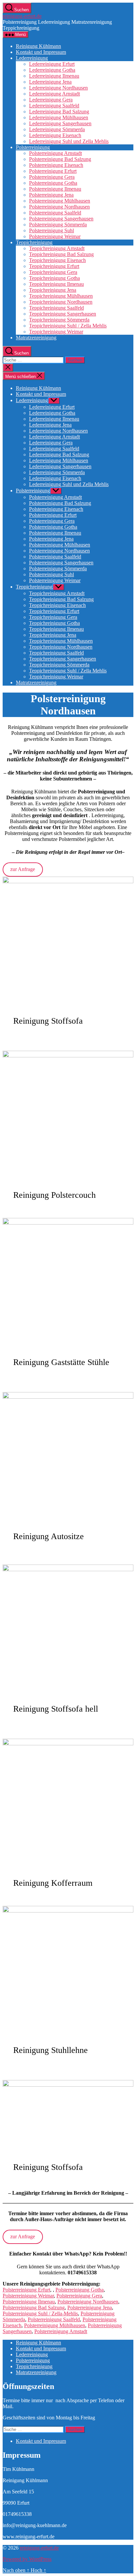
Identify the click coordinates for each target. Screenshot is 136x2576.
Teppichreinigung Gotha (54, 278)
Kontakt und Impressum (41, 52)
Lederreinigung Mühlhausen (59, 117)
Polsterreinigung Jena (51, 195)
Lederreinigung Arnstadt (54, 94)
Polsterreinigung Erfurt (53, 171)
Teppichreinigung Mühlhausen (61, 296)
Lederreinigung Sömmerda (57, 129)
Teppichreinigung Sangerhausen (63, 314)
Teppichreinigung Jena (53, 290)
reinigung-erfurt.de (22, 16)
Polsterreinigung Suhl (51, 230)
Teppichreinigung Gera (53, 272)
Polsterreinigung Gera (52, 177)
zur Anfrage (23, 869)
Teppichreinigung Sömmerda (59, 320)
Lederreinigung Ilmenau (54, 76)
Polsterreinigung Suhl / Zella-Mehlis (40, 2313)
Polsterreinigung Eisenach (56, 165)
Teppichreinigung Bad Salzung (61, 254)
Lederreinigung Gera (51, 100)
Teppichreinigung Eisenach (57, 260)
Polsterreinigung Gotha (53, 183)
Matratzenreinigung (36, 338)
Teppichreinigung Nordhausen (61, 302)
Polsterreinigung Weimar (55, 236)
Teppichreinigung (34, 242)
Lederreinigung (32, 58)
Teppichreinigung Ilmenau (56, 284)
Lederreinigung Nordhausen (58, 88)
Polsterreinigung (33, 147)
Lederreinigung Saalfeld (54, 106)
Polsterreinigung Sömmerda (58, 225)
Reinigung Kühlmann (38, 46)
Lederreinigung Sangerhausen (60, 123)
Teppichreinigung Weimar (56, 332)
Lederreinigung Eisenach (55, 135)
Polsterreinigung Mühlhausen (60, 201)
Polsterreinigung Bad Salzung (60, 159)
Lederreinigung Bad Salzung (59, 112)
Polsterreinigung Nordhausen (59, 207)
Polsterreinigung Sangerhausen (61, 219)
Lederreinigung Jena (50, 82)
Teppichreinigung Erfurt (54, 266)
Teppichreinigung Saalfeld (56, 308)
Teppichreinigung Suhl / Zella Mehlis (68, 326)
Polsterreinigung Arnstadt (55, 153)
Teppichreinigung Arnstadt (57, 248)
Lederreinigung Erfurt (52, 64)
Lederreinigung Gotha (52, 70)
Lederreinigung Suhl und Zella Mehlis (69, 141)
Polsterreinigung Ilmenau (55, 189)
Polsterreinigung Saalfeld (55, 213)
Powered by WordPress (27, 2559)
